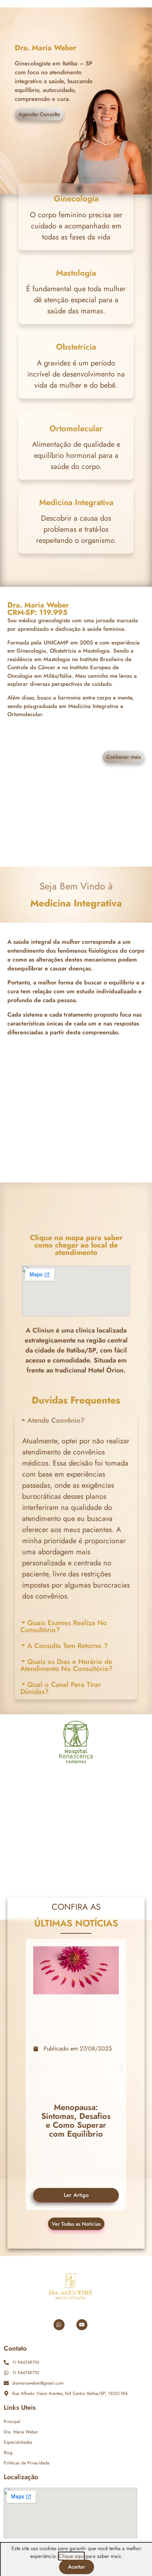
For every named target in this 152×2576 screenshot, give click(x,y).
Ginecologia (76, 198)
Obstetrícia (76, 347)
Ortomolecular (76, 428)
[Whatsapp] (59, 2325)
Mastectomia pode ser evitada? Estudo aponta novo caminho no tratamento (76, 2119)
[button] (76, 1420)
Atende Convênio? (56, 1420)
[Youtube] (82, 2325)
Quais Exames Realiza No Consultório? (64, 1626)
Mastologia (76, 273)
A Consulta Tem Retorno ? (68, 1646)
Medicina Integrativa (76, 502)
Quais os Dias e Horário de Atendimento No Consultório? (66, 1665)
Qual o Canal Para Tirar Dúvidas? (61, 1688)
